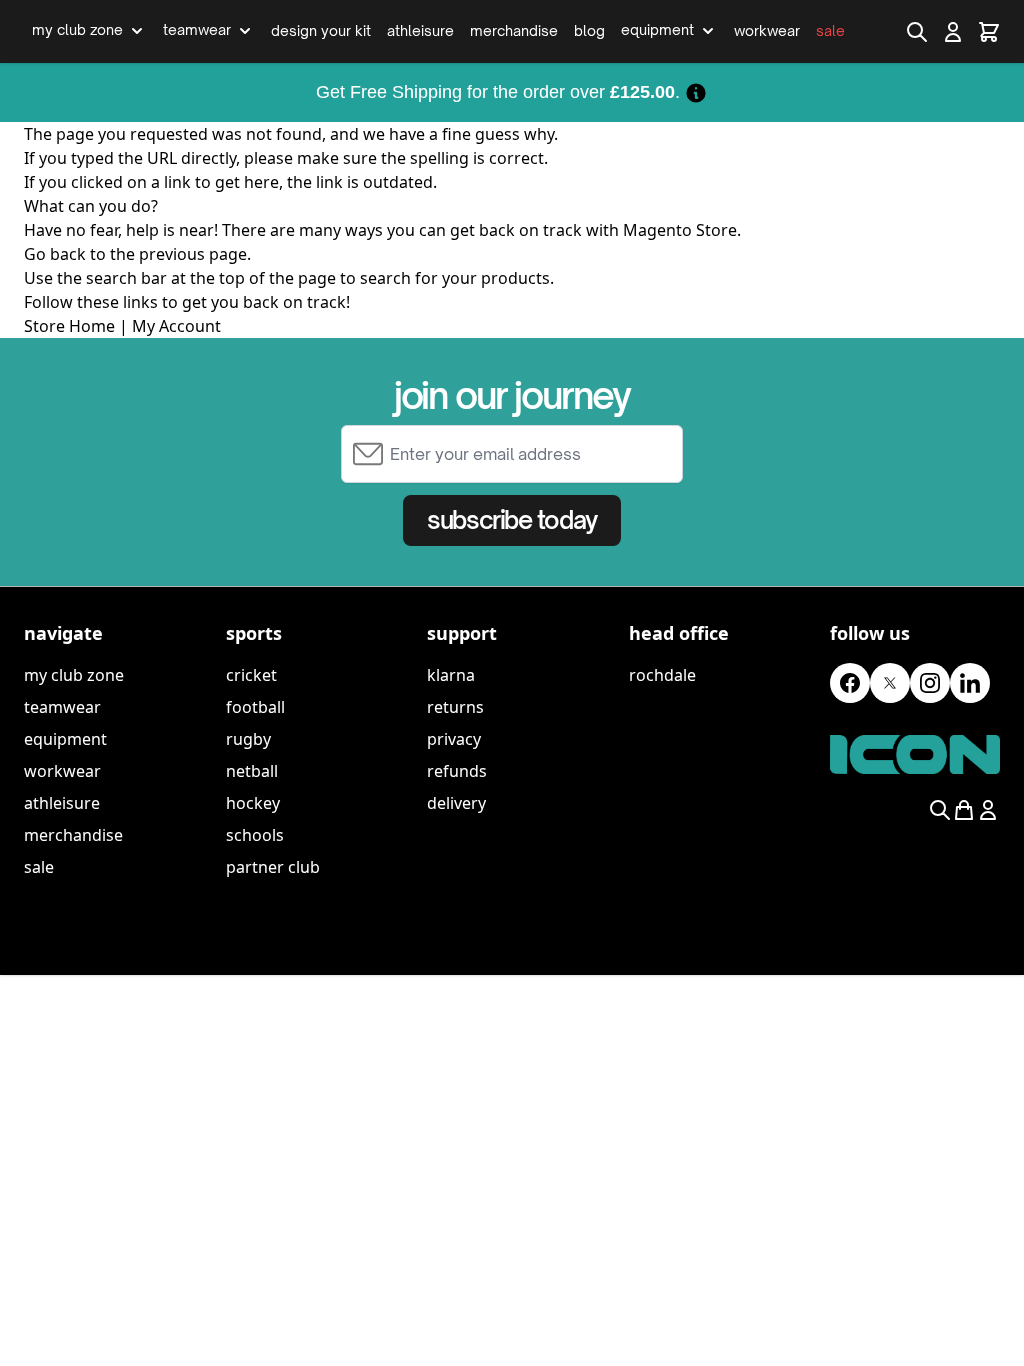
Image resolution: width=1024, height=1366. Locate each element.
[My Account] (953, 32)
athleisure (62, 803)
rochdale (662, 675)
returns (455, 707)
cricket (251, 675)
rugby (248, 739)
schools (255, 835)
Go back (55, 254)
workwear (62, 771)
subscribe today (511, 520)
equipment (65, 739)
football (255, 707)
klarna (451, 675)
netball (252, 771)
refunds (457, 771)
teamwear (62, 707)
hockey (253, 803)
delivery (456, 803)
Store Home (69, 326)
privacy (454, 739)
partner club (273, 867)
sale (39, 867)
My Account (176, 326)
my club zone (74, 675)
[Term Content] (696, 92)
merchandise (73, 835)
